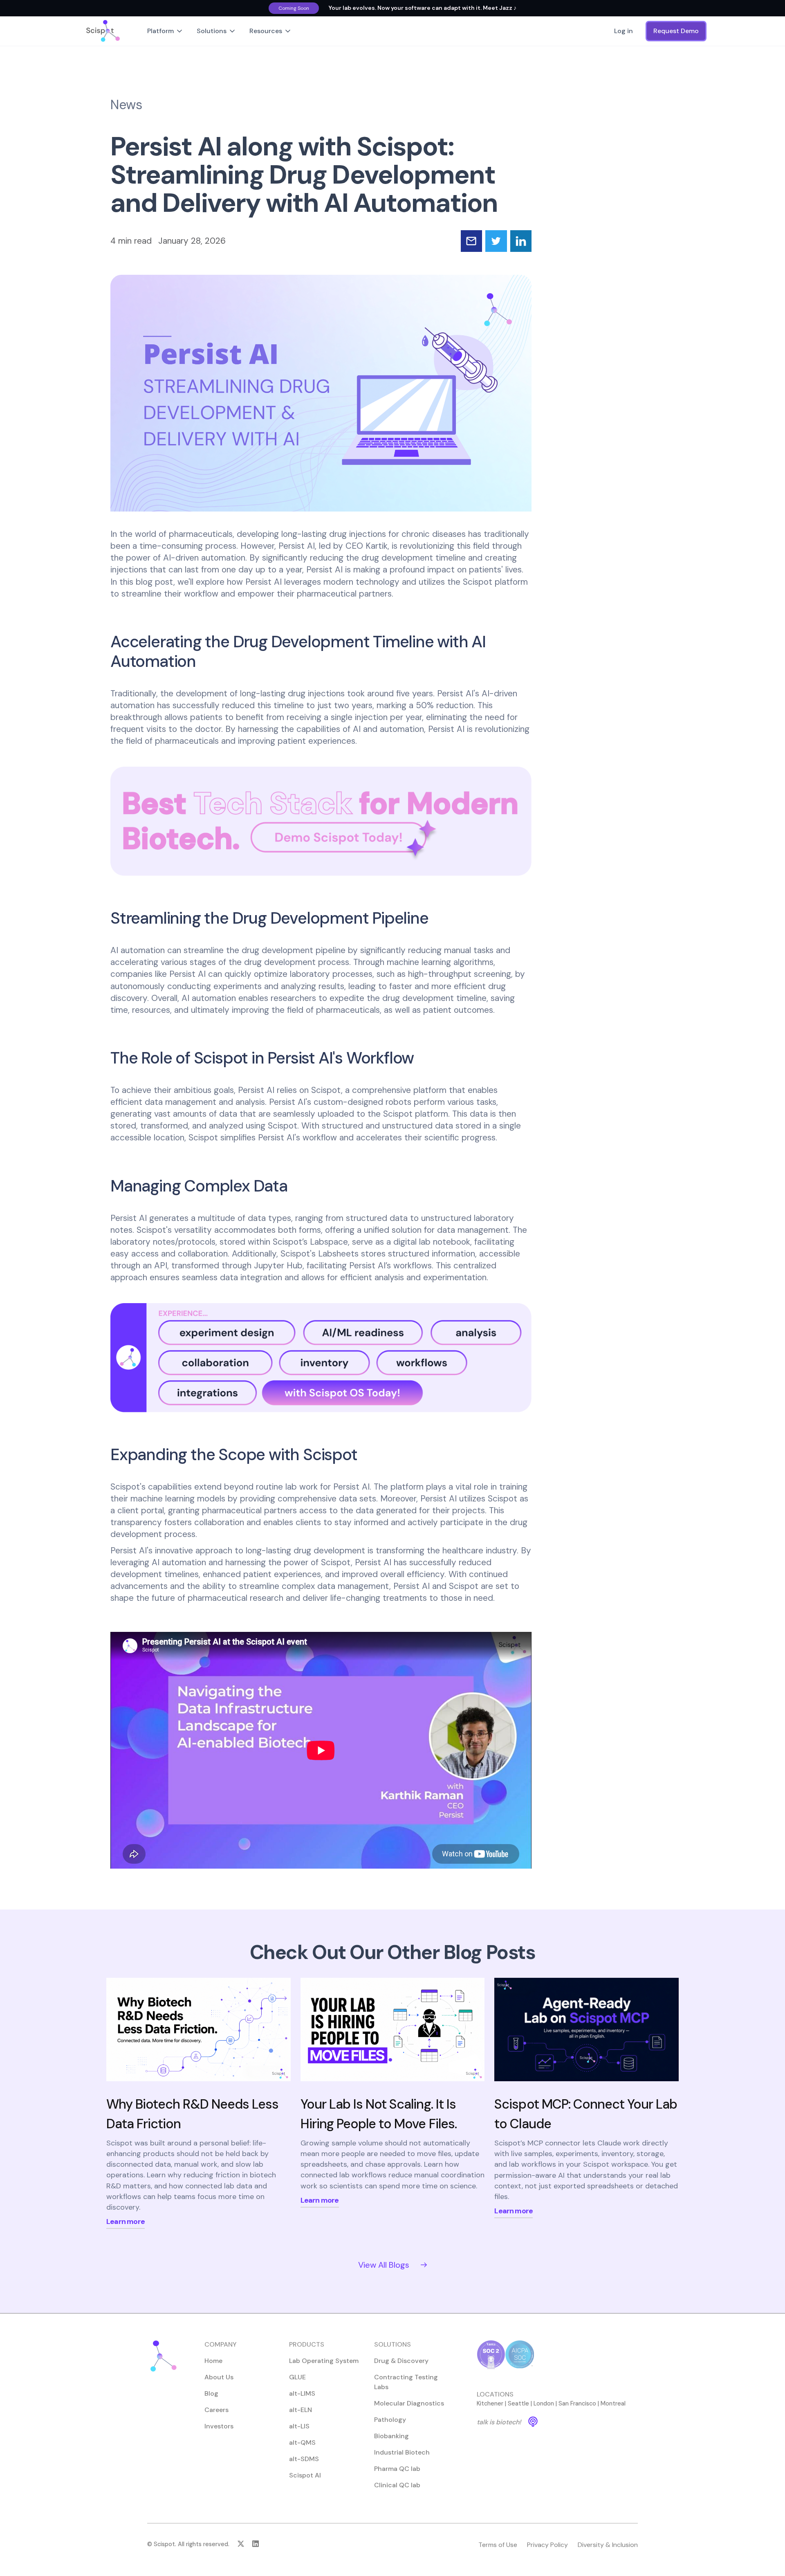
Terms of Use (498, 2545)
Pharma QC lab (397, 2469)
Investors (219, 2426)
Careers (216, 2410)
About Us (219, 2377)
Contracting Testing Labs (406, 2382)
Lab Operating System (324, 2361)
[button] (165, 31)
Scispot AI (305, 2475)
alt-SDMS (304, 2459)
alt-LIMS (302, 2393)
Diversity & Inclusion (608, 2545)
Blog (211, 2393)
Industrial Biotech (402, 2452)
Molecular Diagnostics (409, 2403)
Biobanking (391, 2436)
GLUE (297, 2377)
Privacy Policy (547, 2545)
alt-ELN (301, 2410)
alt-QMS (302, 2442)
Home (213, 2361)
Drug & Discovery (401, 2361)
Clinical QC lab (397, 2485)
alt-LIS (299, 2426)
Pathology (390, 2420)
